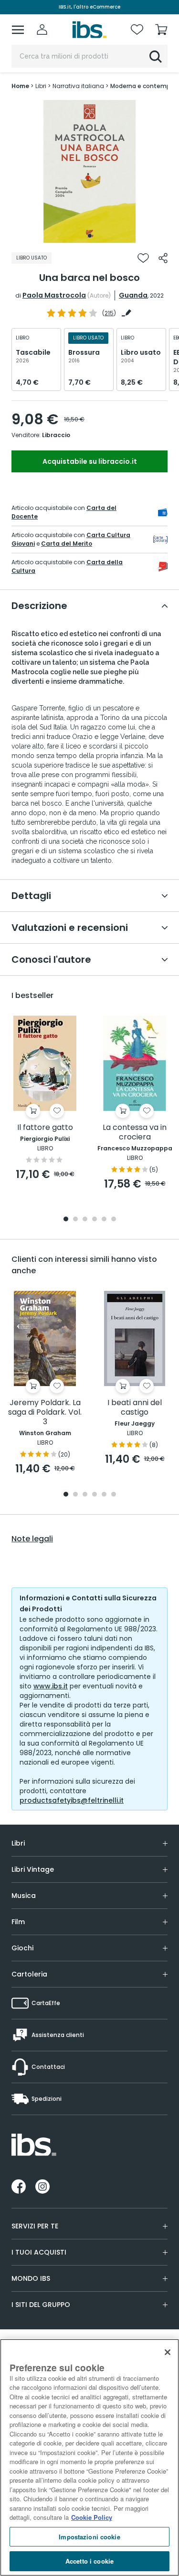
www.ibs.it (51, 1686)
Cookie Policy (92, 2517)
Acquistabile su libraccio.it (90, 461)
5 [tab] (104, 1220)
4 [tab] (95, 1220)
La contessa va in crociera (135, 1133)
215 (109, 313)
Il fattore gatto (45, 1128)
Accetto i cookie (89, 2561)
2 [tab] (75, 1220)
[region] (89, 2457)
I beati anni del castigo (135, 1408)
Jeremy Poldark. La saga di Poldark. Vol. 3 (45, 1413)
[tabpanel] (90, 171)
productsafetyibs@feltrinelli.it (72, 1800)
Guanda (133, 295)
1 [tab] (90, 236)
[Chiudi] (168, 2352)
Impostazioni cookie (89, 2537)
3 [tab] (85, 1220)
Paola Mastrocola (54, 295)
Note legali (32, 1539)
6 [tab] (114, 1220)
